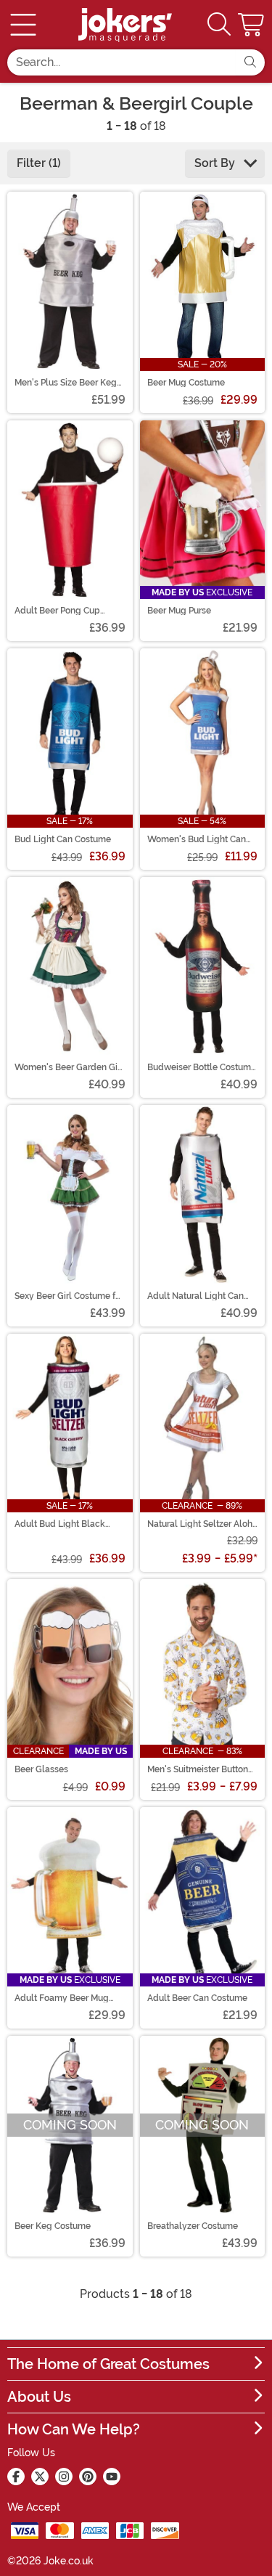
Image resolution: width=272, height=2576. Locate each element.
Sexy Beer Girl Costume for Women (69, 1296)
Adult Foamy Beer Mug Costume (62, 1998)
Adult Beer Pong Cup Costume (57, 611)
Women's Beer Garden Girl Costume (69, 1067)
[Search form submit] (250, 62)
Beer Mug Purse (179, 611)
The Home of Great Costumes (108, 2364)
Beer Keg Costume (53, 2226)
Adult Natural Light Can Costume (195, 1296)
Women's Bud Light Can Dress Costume (197, 839)
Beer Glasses (41, 1769)
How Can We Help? (74, 2429)
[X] (40, 2477)
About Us (39, 2397)
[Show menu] (23, 25)
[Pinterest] (88, 2477)
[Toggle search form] (219, 25)
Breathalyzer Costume (193, 2226)
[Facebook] (16, 2477)
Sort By (216, 163)
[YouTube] (112, 2477)
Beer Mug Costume (186, 383)
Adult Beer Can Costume (197, 1998)
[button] (252, 25)
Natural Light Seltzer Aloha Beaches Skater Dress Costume (202, 1524)
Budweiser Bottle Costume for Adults (202, 1067)
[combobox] (121, 62)
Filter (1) (39, 163)
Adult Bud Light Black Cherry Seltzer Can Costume (60, 1524)
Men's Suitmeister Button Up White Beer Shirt (198, 1769)
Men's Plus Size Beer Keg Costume (66, 383)
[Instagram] (64, 2477)
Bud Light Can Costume (63, 839)
